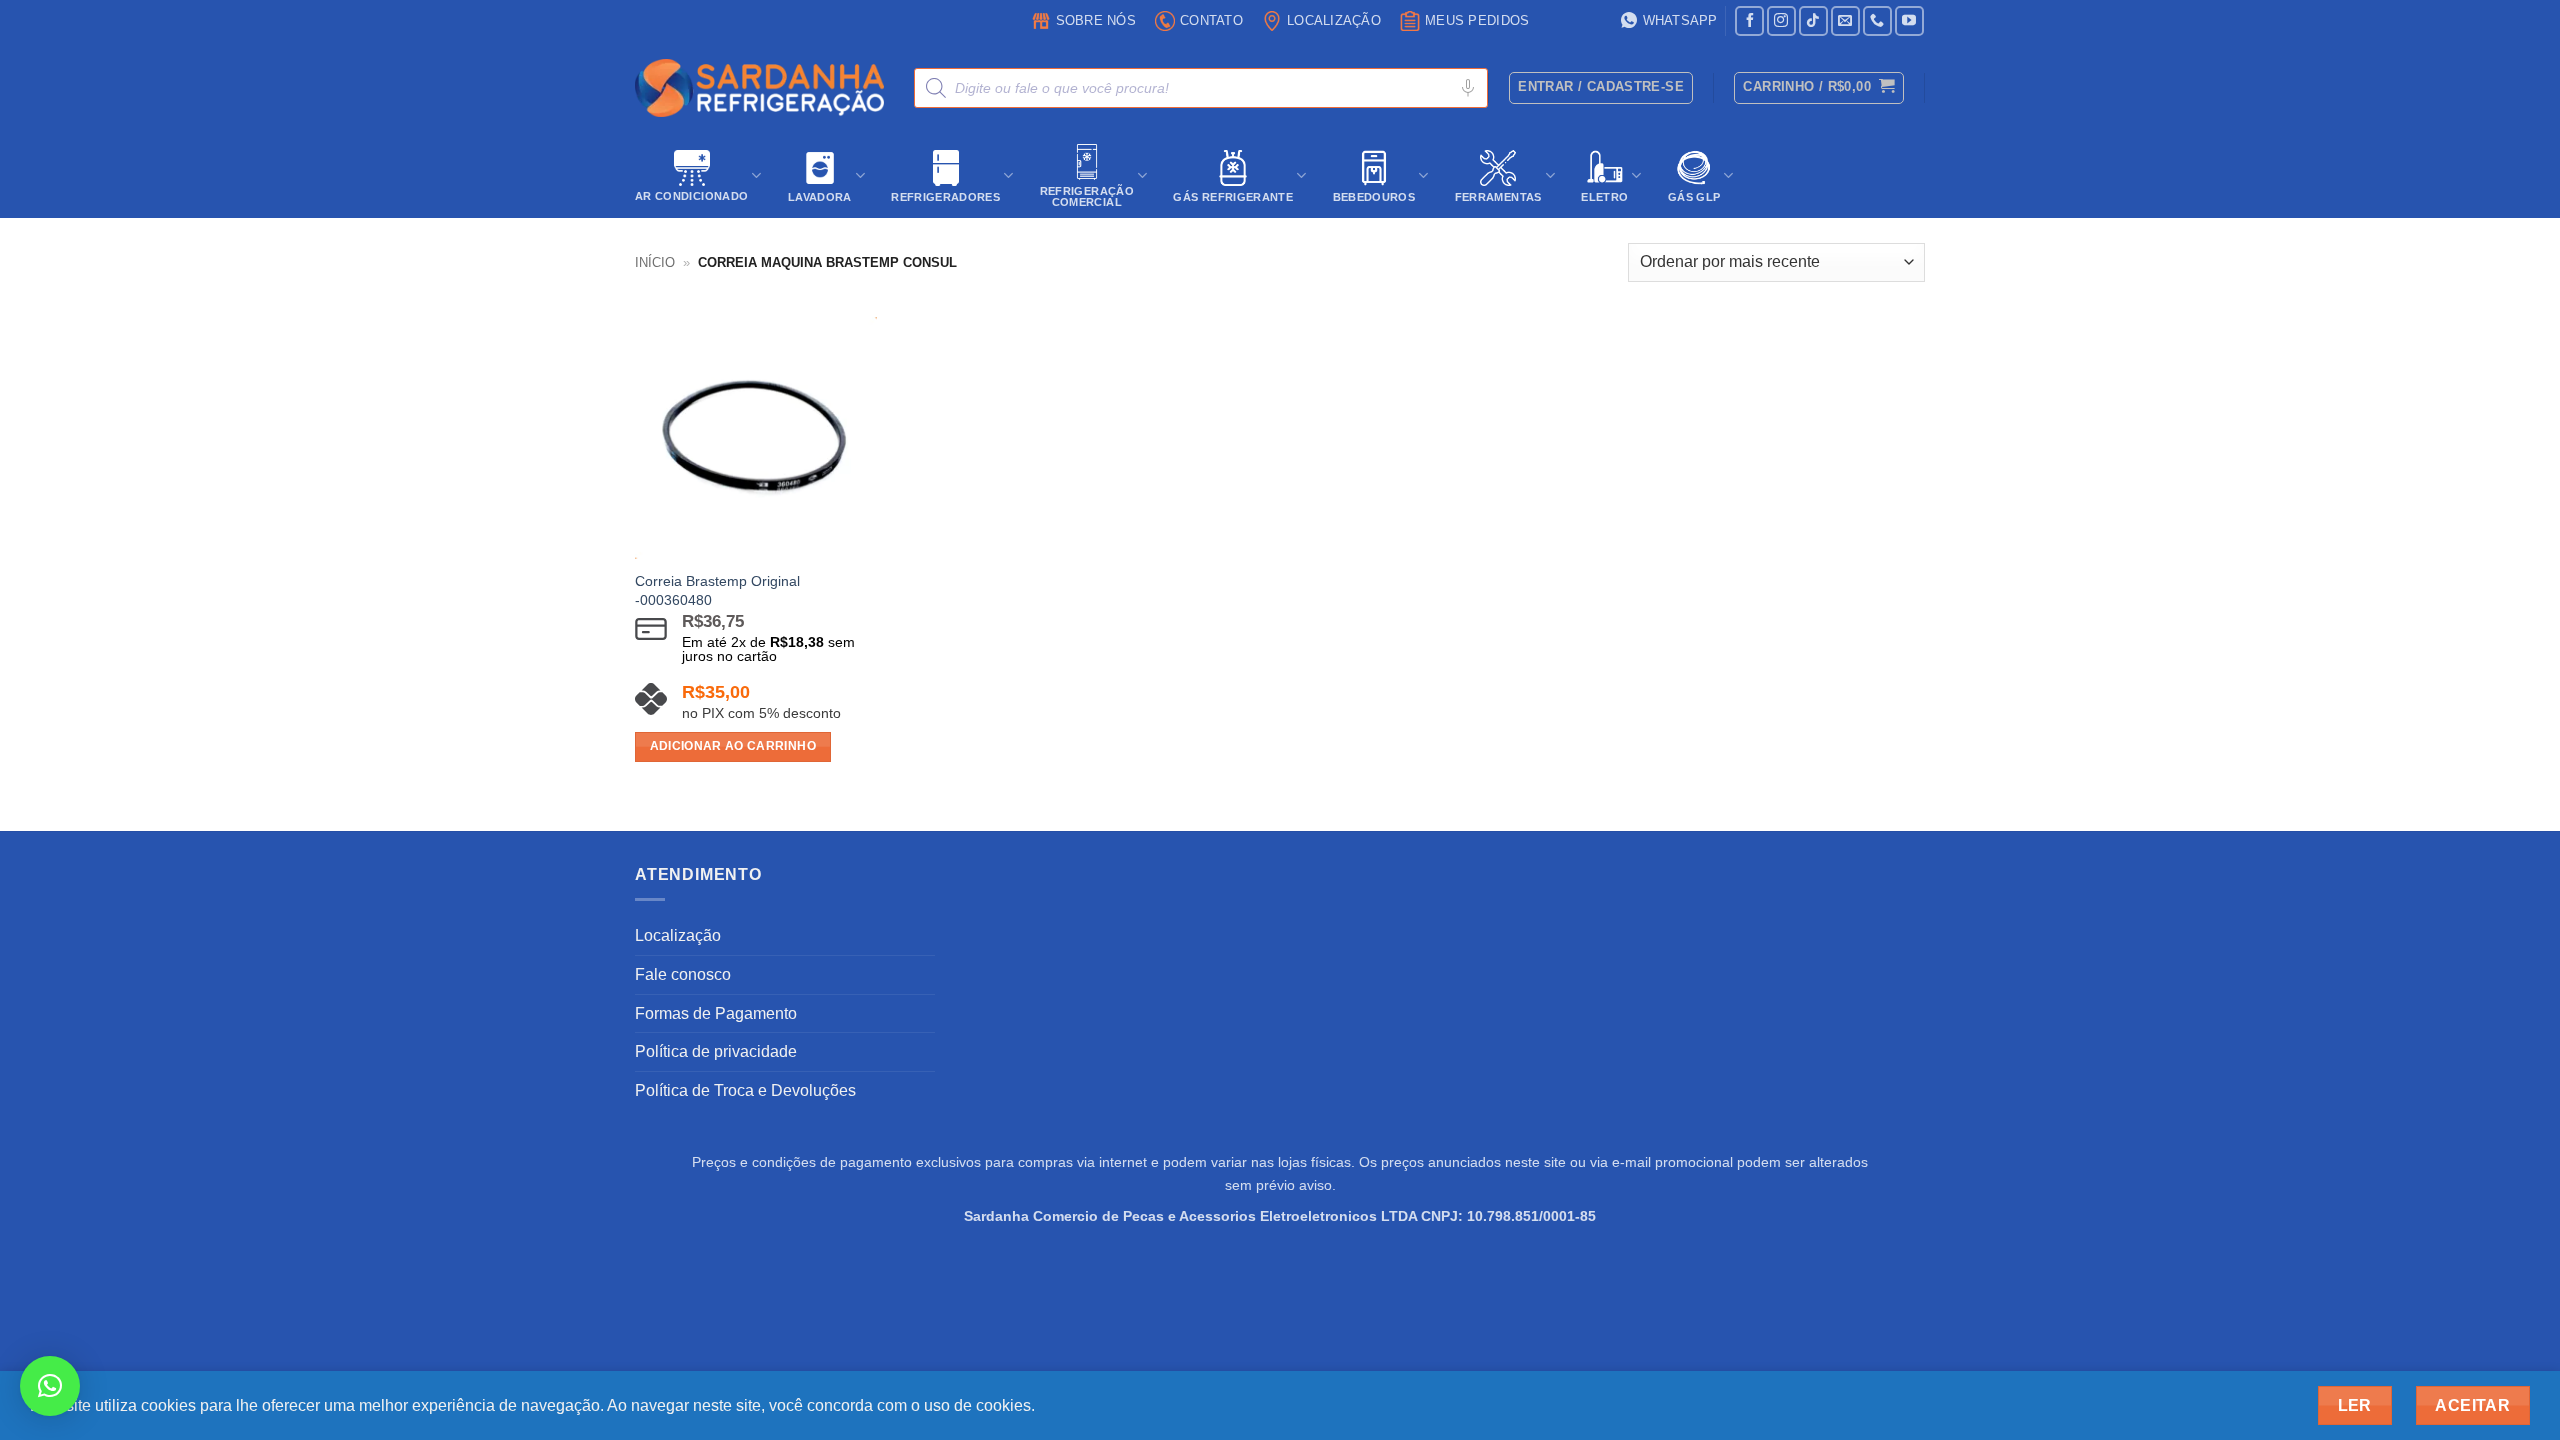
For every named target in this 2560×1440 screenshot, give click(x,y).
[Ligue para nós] (1877, 20)
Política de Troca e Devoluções (745, 1090)
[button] (1818, 88)
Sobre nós (1096, 20)
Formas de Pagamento (716, 1013)
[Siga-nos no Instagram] (1781, 20)
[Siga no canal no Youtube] (1909, 20)
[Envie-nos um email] (1845, 20)
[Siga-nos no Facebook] (1749, 20)
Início (655, 262)
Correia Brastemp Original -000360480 (717, 590)
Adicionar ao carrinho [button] (733, 746)
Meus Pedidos (1477, 20)
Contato (1211, 20)
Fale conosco (683, 974)
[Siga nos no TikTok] (1813, 20)
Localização (1334, 20)
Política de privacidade (716, 1051)
